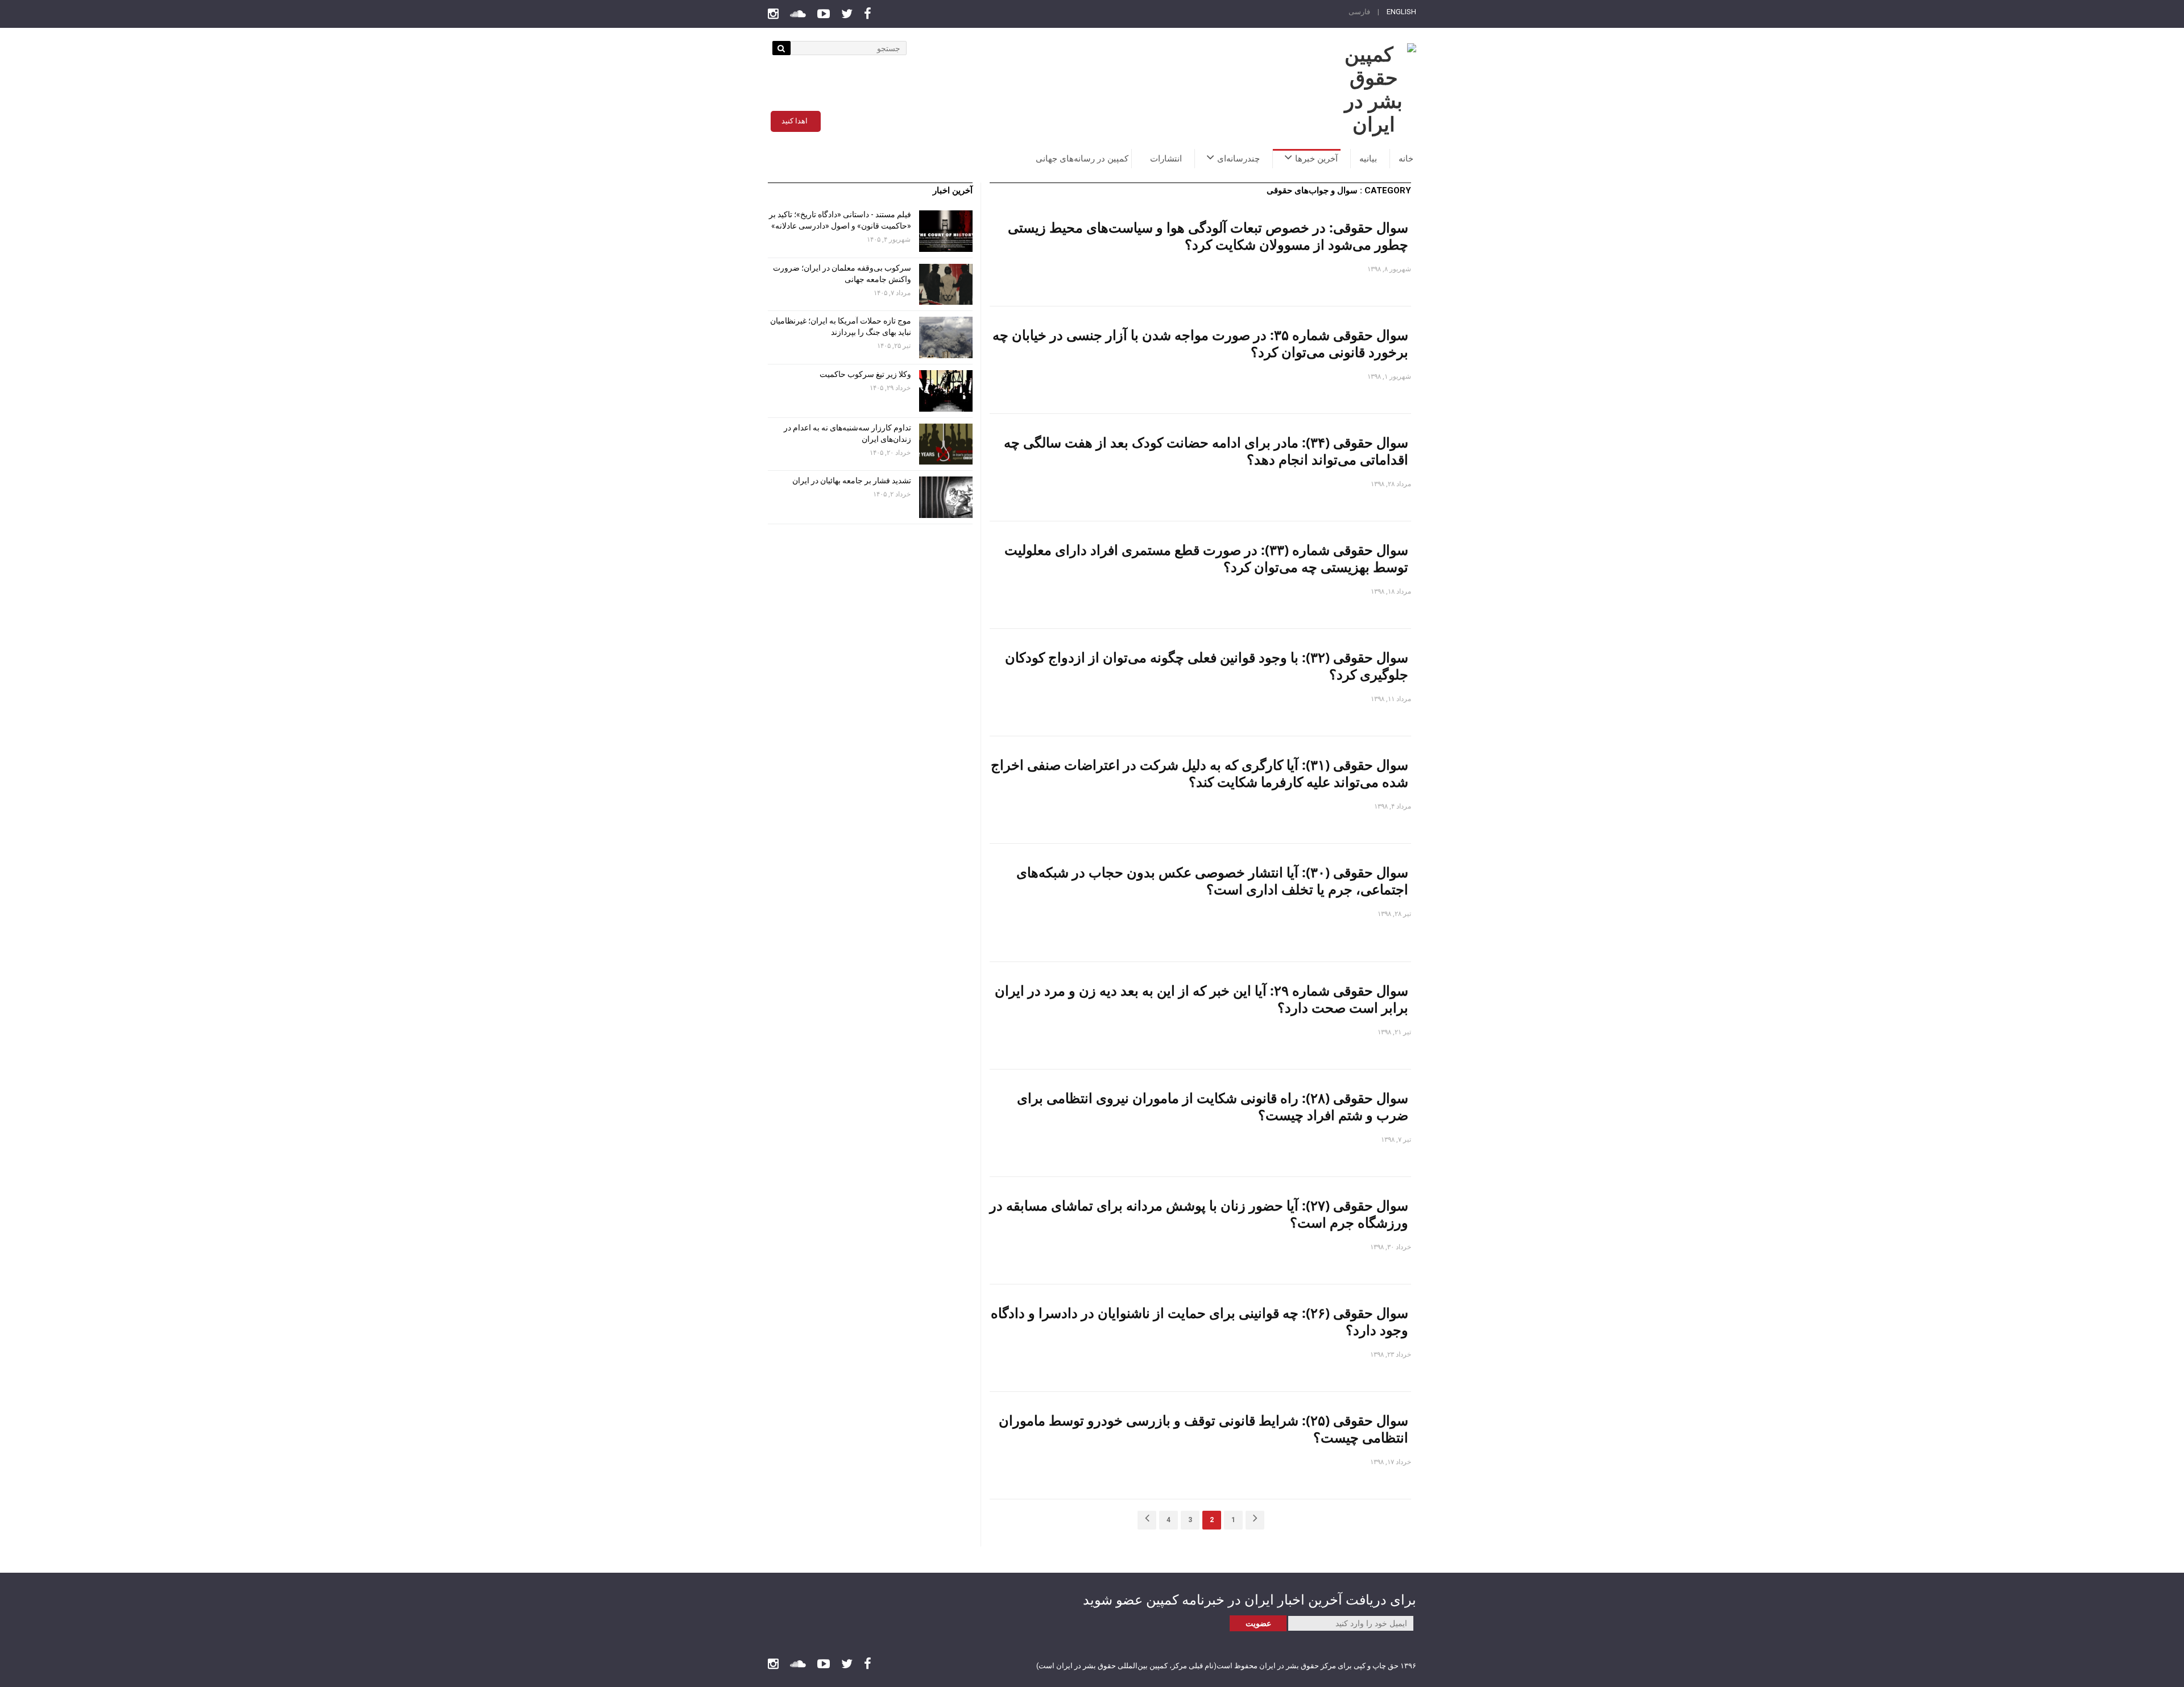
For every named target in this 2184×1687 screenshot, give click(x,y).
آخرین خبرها (1316, 159)
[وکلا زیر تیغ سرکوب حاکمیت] (946, 391)
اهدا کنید (795, 121)
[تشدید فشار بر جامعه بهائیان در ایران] (946, 497)
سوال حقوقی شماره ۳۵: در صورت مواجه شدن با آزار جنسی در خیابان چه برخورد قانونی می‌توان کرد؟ (1200, 343)
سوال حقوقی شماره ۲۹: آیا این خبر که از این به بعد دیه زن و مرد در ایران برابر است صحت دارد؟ (1201, 999)
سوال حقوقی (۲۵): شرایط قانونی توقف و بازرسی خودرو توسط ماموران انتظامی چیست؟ (1203, 1429)
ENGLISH (1401, 12)
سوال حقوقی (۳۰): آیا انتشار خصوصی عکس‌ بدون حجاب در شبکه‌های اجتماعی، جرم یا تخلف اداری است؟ (1212, 880)
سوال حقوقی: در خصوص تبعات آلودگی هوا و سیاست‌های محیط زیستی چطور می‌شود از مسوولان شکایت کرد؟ (1208, 236)
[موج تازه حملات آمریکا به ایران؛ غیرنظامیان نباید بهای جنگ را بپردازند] (946, 337)
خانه (1406, 159)
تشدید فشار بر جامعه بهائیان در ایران (851, 480)
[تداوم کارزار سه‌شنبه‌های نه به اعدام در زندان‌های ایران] (946, 444)
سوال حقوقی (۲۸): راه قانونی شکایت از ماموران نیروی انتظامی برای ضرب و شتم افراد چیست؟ (1213, 1106)
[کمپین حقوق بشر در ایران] (1374, 90)
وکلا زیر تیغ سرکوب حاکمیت (864, 374)
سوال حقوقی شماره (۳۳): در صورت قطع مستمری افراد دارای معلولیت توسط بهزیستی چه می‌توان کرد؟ (1206, 558)
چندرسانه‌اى (1238, 159)
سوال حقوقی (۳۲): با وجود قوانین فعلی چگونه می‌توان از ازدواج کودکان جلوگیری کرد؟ (1207, 666)
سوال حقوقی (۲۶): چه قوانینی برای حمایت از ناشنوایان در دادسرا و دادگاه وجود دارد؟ (1199, 1321)
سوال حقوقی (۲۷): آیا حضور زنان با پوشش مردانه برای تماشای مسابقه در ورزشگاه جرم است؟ (1199, 1214)
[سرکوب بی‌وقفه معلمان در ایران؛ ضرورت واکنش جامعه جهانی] (946, 285)
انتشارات (1166, 159)
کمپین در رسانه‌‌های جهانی (1082, 159)
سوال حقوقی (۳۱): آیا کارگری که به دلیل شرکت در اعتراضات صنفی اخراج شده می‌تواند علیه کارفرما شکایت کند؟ (1199, 773)
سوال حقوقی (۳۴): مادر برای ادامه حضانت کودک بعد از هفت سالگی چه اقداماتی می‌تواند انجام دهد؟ (1206, 451)
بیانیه (1368, 159)
